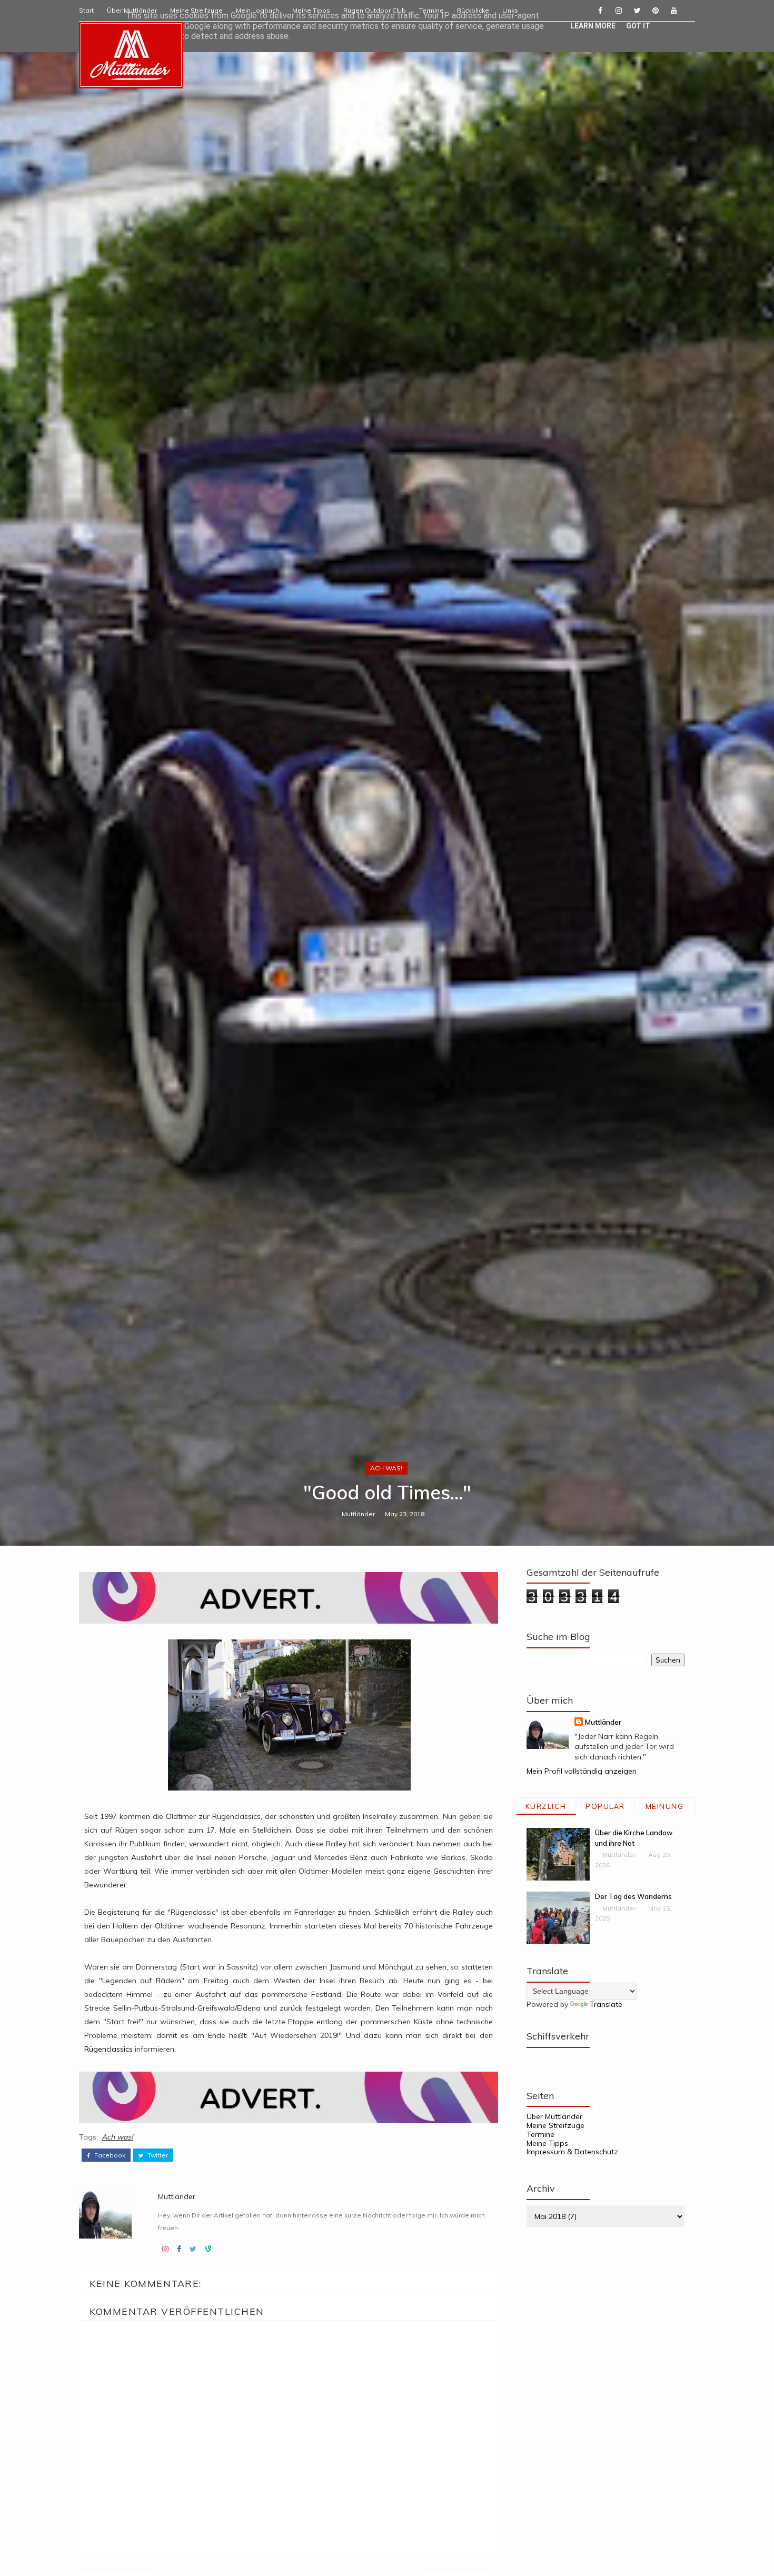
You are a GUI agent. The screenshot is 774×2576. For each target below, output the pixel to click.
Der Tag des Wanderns (633, 1896)
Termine (431, 10)
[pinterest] (656, 11)
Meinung (665, 1806)
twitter (157, 2155)
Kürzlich (546, 1806)
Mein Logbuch (257, 10)
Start (86, 10)
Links (510, 10)
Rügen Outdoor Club (375, 10)
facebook (109, 2155)
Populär (605, 1806)
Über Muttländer (132, 10)
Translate (606, 2004)
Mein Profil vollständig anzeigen (582, 1771)
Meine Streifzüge (196, 10)
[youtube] (674, 11)
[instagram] (619, 11)
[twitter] (637, 11)
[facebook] (600, 11)
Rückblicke (473, 10)
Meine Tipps (311, 10)
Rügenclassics (108, 2049)
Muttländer (358, 1514)
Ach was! (386, 1468)
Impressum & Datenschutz (572, 2152)
